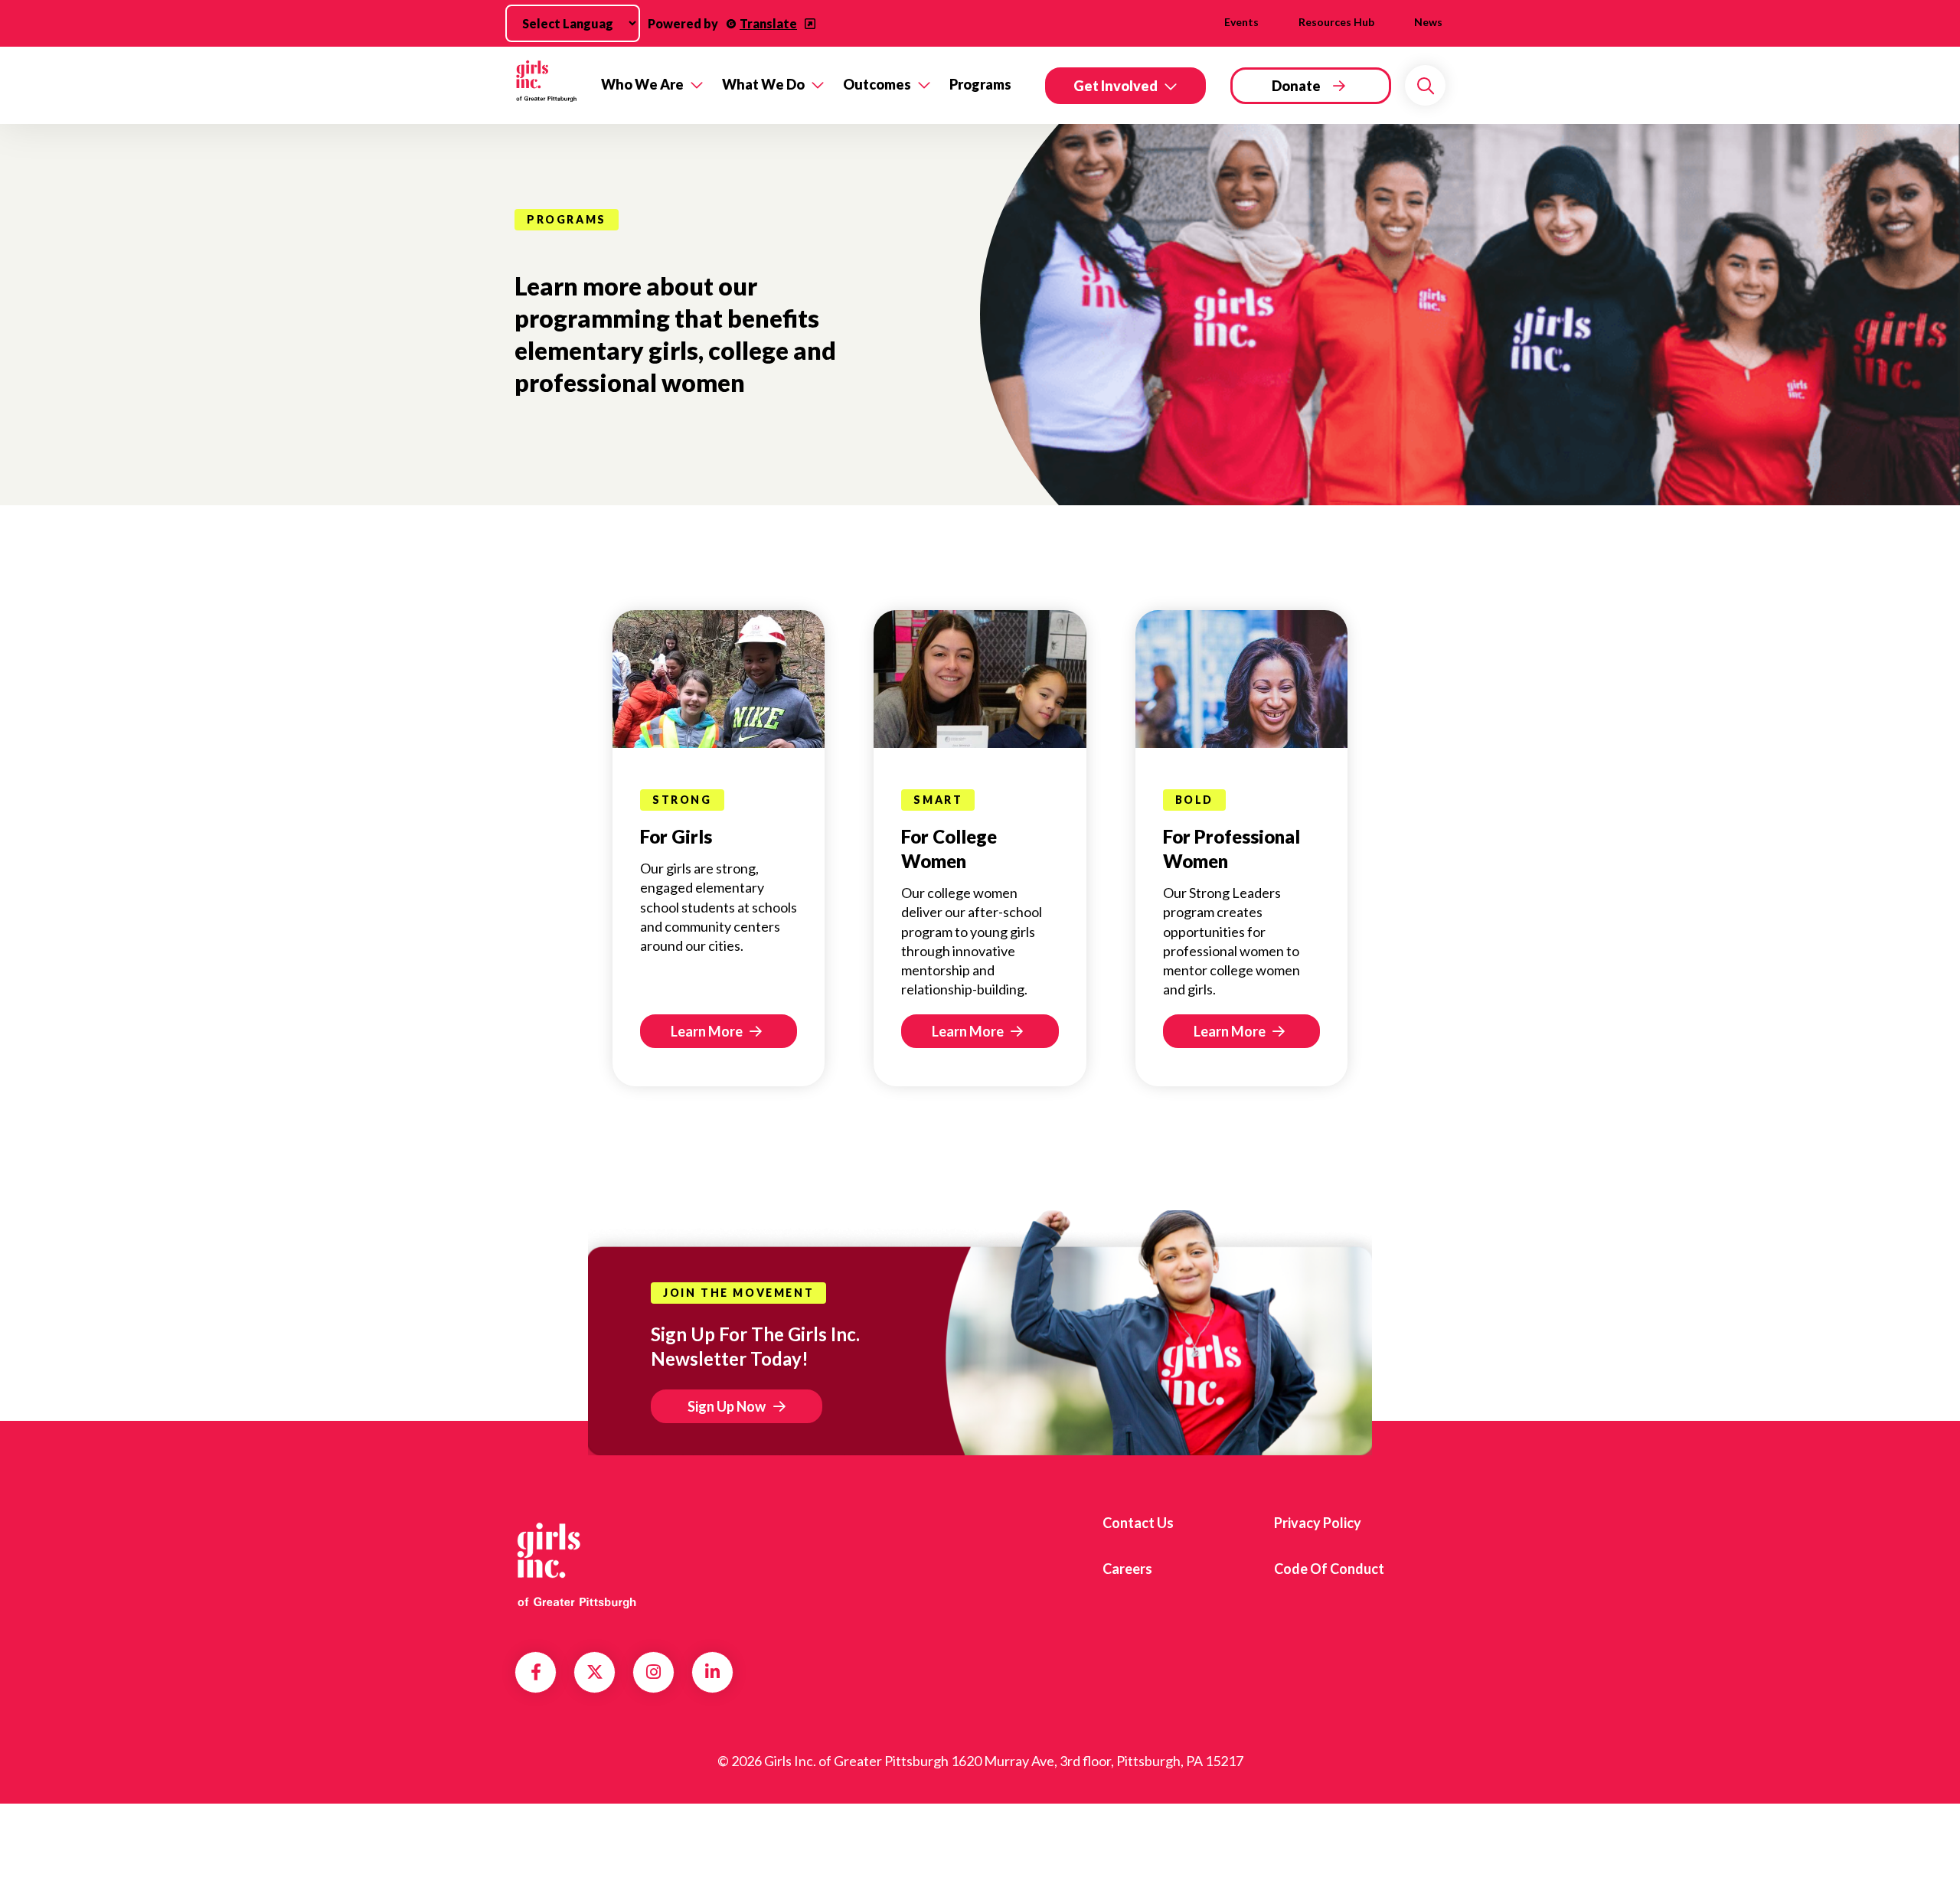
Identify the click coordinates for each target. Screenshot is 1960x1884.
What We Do (763, 84)
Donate (1296, 86)
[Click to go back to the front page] (547, 85)
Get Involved (1116, 86)
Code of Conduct (1329, 1569)
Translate (768, 23)
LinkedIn (712, 1672)
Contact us (1138, 1523)
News (1428, 22)
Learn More (708, 1031)
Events (1241, 22)
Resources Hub (1336, 22)
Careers (1127, 1569)
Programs (980, 84)
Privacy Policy (1318, 1523)
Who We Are (642, 84)
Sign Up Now (727, 1406)
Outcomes (877, 84)
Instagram (653, 1672)
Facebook (536, 1672)
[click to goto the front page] (577, 1563)
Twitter (595, 1672)
